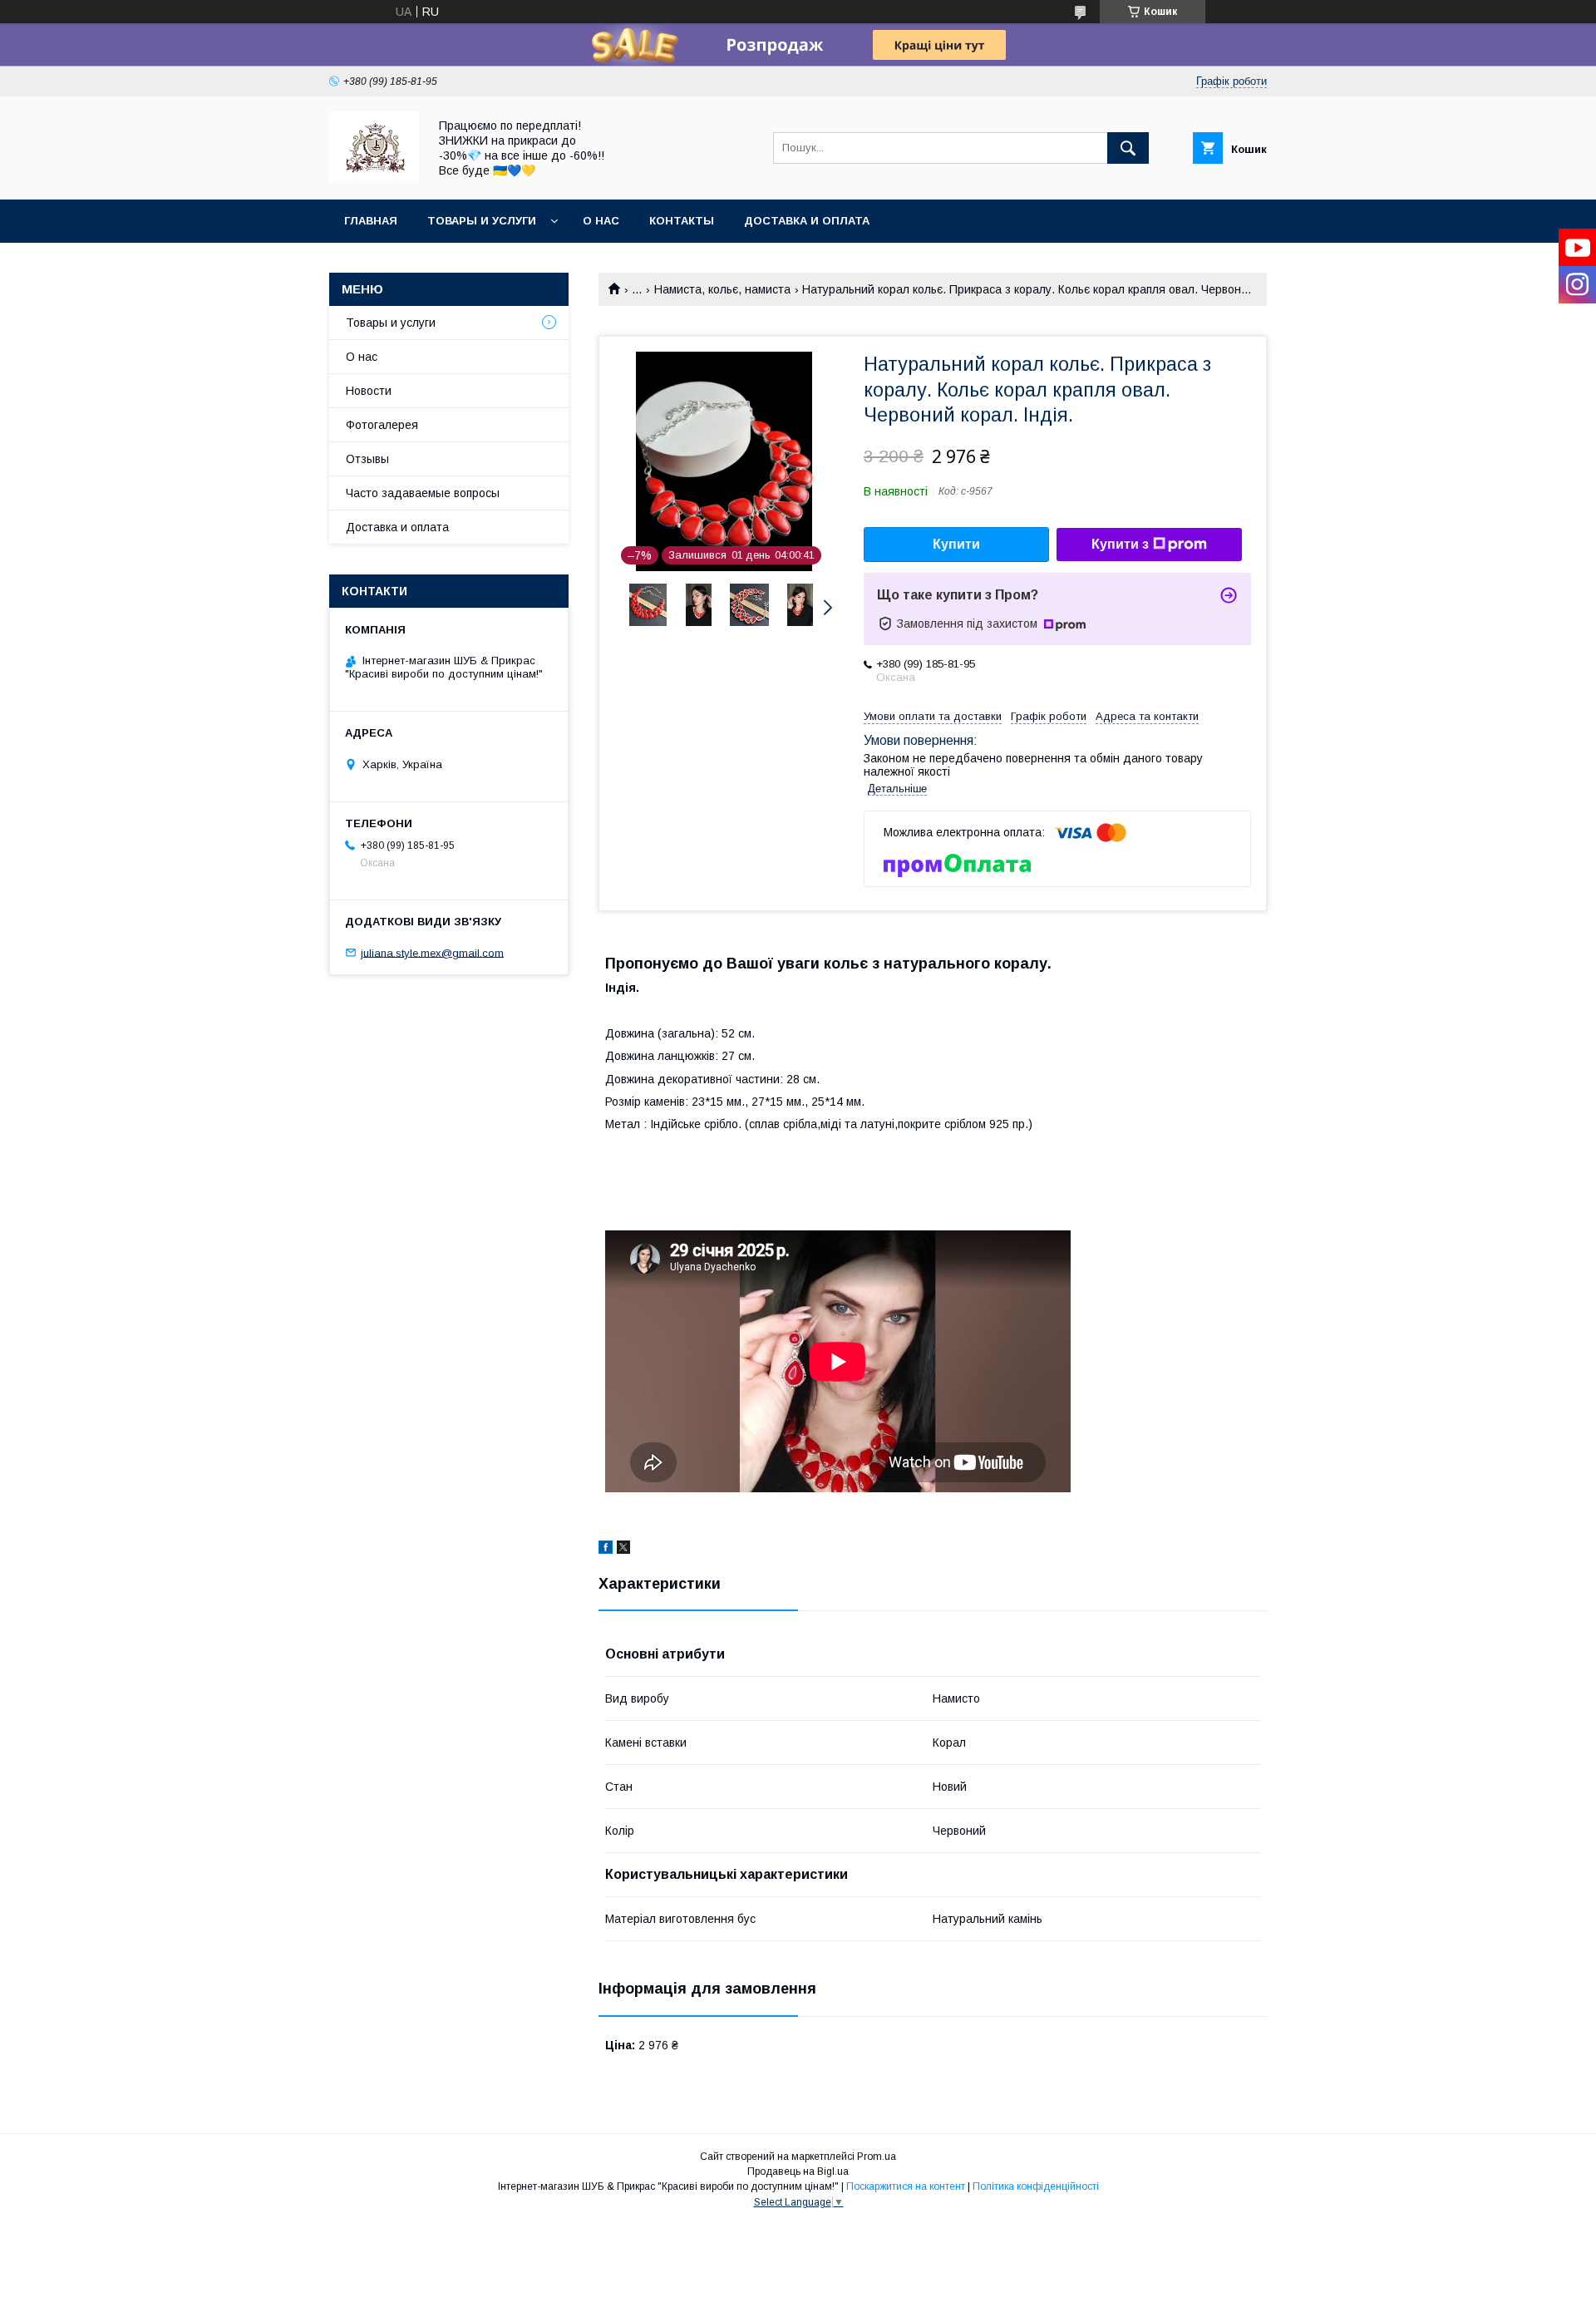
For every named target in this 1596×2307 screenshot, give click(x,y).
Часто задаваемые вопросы (423, 493)
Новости (369, 391)
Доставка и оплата (807, 221)
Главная (371, 221)
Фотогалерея (382, 425)
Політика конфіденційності (1036, 2186)
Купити (956, 544)
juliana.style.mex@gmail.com (432, 952)
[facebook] (606, 1550)
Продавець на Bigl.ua (798, 2171)
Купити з (1120, 544)
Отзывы (367, 459)
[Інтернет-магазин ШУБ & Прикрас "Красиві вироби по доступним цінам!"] (374, 178)
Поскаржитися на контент (906, 2186)
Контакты (682, 221)
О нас (601, 221)
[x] (623, 1550)
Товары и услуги (482, 221)
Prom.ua (877, 2157)
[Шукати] (1128, 148)
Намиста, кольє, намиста (722, 289)
